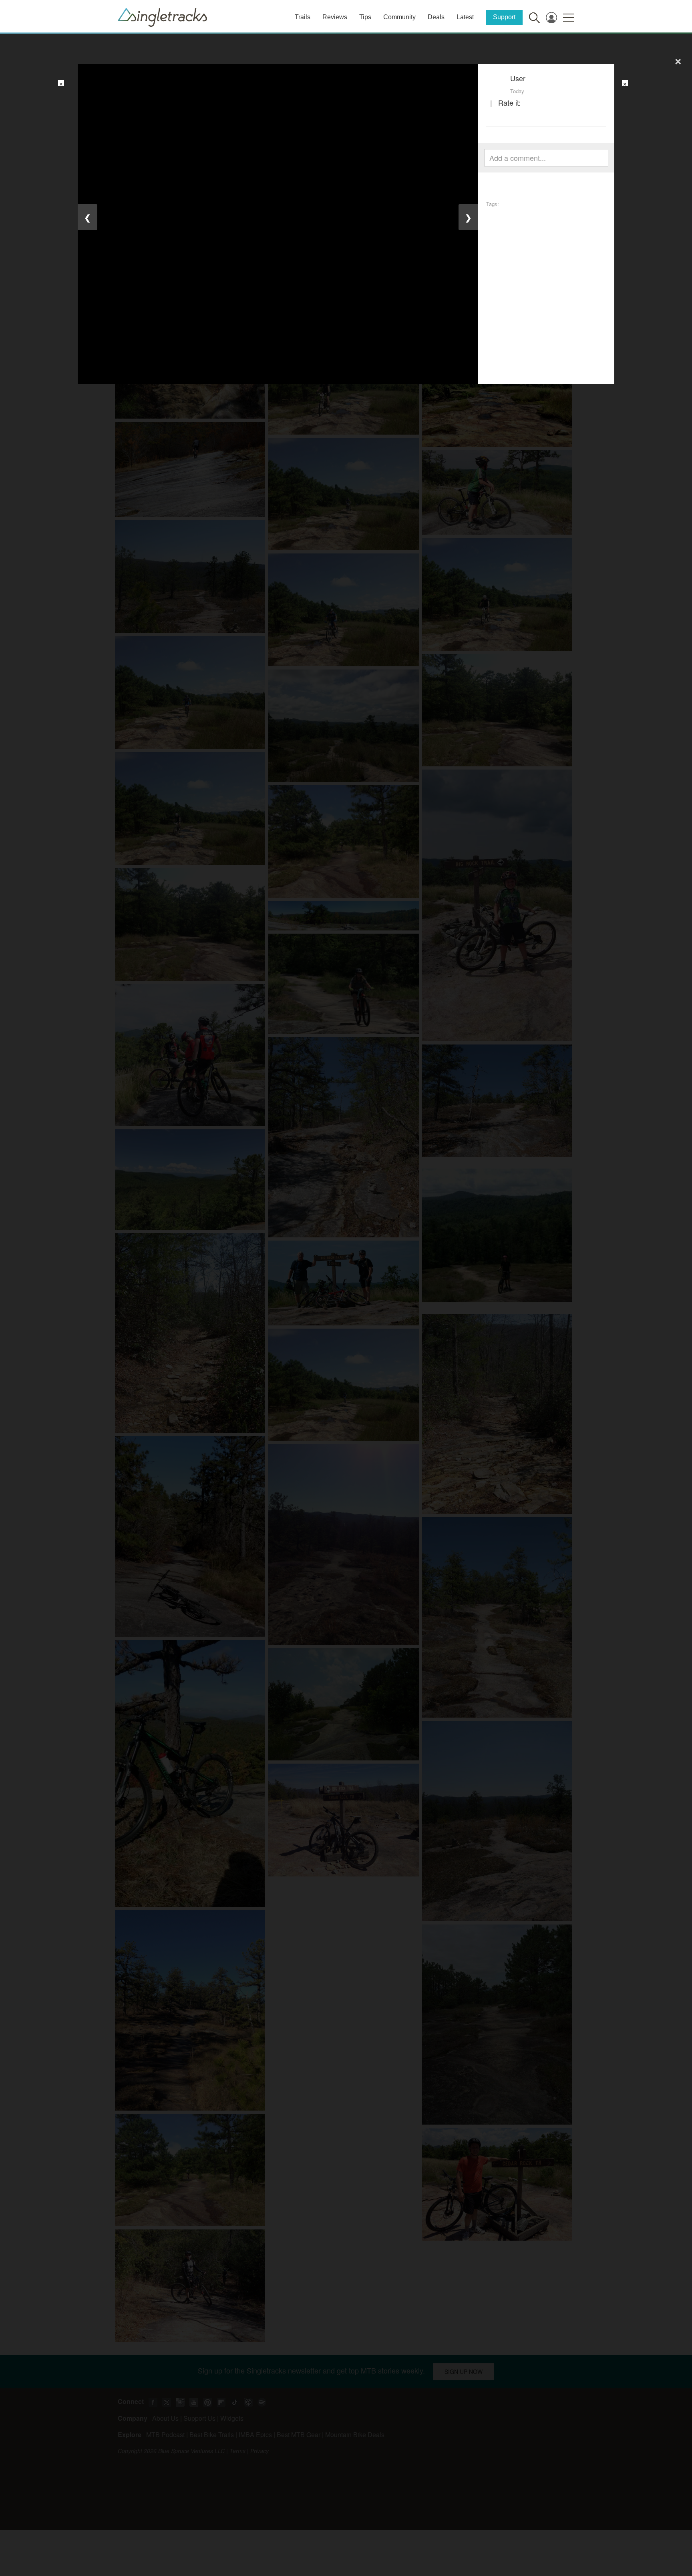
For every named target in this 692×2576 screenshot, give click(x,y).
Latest (465, 17)
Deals (436, 17)
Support (504, 17)
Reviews (335, 17)
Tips (365, 17)
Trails (303, 17)
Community (399, 17)
